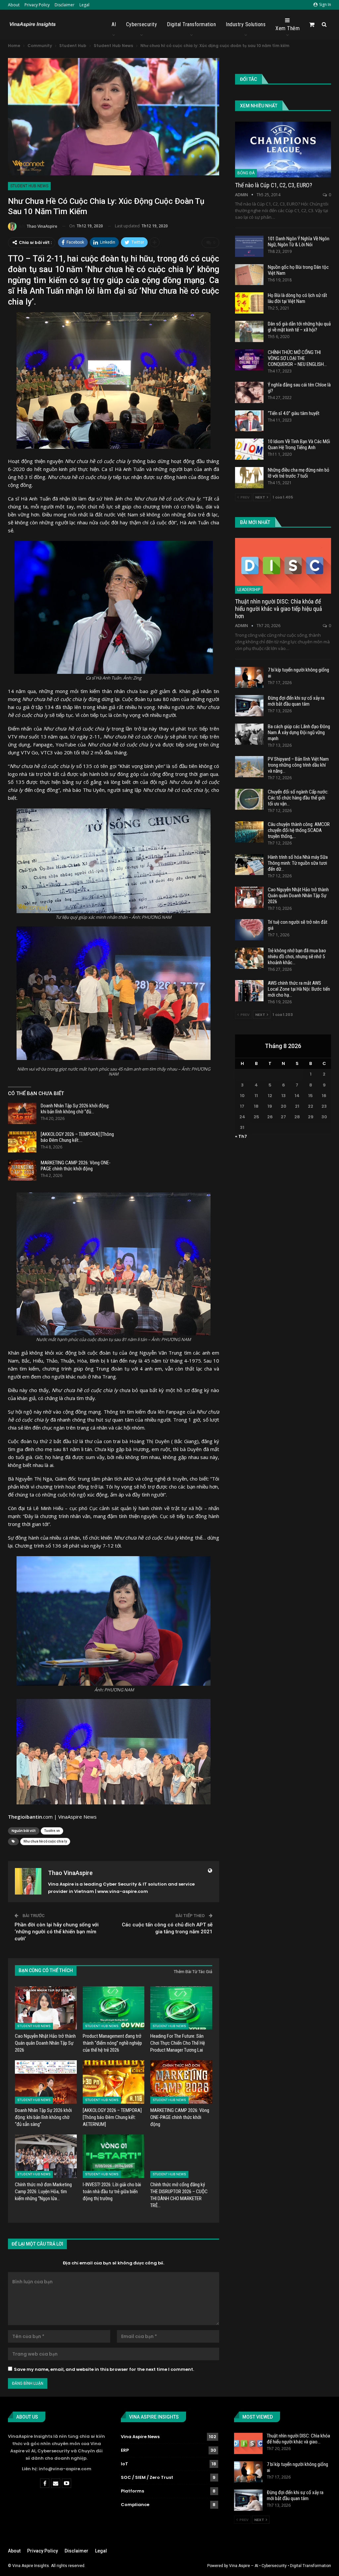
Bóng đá (246, 173)
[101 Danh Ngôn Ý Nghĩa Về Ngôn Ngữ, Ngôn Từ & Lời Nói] (249, 246)
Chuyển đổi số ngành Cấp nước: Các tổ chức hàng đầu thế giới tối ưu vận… (298, 798)
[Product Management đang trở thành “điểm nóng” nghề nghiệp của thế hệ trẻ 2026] (114, 2008)
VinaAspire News (77, 1817)
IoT (124, 2464)
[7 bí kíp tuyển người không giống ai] (249, 677)
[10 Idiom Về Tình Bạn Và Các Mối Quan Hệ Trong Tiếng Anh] (249, 449)
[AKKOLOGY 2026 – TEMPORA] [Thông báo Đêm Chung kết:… (77, 1137)
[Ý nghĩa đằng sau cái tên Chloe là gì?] (249, 392)
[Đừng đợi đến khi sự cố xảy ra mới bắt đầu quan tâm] (249, 706)
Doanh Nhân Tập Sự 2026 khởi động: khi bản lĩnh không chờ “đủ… (75, 1109)
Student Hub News (29, 186)
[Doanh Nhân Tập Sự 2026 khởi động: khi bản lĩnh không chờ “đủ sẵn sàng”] (22, 1113)
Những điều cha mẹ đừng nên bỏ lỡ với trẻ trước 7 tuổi (299, 473)
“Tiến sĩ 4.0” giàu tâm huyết (294, 413)
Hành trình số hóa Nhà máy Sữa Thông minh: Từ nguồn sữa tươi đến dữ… (298, 863)
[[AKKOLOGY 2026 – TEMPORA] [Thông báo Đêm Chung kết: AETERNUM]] (22, 1142)
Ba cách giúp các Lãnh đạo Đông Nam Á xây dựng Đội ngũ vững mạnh (299, 732)
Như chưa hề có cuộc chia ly (45, 1841)
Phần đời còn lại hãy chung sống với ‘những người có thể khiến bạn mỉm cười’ (57, 1932)
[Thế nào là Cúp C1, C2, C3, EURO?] (283, 149)
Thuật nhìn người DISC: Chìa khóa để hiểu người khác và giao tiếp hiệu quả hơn (279, 609)
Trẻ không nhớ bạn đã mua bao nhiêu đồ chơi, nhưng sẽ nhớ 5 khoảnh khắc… (297, 957)
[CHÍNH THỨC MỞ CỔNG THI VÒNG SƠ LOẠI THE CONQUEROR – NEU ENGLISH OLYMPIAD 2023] (249, 360)
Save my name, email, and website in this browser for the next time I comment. (104, 2369)
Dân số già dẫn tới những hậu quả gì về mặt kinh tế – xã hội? (299, 327)
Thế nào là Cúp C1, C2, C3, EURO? (274, 185)
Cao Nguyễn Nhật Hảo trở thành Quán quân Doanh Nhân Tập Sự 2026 (298, 896)
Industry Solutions (246, 24)
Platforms (132, 2491)
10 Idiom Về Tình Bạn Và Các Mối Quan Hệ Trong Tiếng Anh (299, 444)
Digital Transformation (191, 24)
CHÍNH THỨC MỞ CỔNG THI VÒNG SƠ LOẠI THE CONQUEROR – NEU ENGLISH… (297, 358)
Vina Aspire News (140, 2437)
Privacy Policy (37, 5)
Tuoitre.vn (52, 1831)
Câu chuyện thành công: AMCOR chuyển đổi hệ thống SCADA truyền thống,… (299, 830)
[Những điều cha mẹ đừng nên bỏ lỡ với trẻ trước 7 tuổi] (249, 478)
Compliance (135, 2505)
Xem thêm (288, 28)
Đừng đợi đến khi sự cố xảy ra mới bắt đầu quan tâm (296, 701)
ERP (125, 2450)
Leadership (249, 590)
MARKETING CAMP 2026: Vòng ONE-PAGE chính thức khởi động (76, 1166)
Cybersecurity (142, 24)
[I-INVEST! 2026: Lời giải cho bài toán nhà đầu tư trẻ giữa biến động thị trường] (114, 2156)
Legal (84, 5)
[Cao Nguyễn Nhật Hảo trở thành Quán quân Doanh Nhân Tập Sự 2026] (46, 2008)
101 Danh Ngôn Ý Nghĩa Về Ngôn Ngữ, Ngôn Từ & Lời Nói (299, 242)
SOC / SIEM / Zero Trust (147, 2477)
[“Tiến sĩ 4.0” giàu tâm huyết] (249, 421)
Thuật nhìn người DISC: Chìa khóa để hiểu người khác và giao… (298, 2439)
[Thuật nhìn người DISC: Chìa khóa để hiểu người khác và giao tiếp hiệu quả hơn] (283, 566)
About (14, 5)
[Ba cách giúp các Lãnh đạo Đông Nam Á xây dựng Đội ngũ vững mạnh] (249, 734)
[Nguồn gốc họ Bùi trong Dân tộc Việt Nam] (249, 275)
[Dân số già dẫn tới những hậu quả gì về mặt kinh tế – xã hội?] (249, 331)
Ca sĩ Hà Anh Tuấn (29, 498)
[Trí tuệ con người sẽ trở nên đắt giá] (249, 930)
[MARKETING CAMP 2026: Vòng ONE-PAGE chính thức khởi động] (22, 1170)
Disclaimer (65, 5)
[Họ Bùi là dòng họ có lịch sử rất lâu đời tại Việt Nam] (249, 303)
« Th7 (241, 1136)
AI (114, 24)
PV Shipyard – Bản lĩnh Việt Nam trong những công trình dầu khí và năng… (298, 765)
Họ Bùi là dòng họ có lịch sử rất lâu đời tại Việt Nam (297, 298)
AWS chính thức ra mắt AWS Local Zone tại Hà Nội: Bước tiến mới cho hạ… (299, 989)
